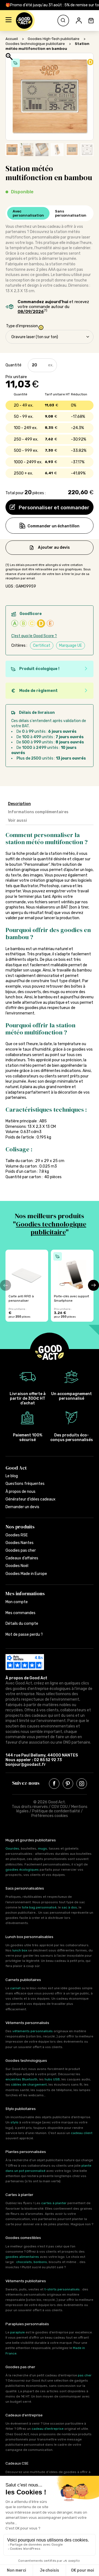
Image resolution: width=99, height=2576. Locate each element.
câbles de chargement (29, 2085)
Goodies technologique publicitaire (35, 44)
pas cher (85, 2375)
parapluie (17, 2332)
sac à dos (69, 1907)
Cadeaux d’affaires (22, 1558)
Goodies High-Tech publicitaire (54, 39)
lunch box (20, 1950)
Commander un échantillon (53, 526)
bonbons (40, 2262)
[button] (9, 21)
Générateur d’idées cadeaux (31, 1499)
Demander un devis (22, 1507)
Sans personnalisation (71, 213)
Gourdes (12, 1848)
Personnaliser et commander (53, 508)
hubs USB (52, 2079)
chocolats (24, 2262)
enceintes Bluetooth (21, 2079)
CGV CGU (60, 1807)
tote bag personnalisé (39, 1907)
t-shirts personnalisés (62, 2289)
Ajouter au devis (54, 547)
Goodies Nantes (20, 1543)
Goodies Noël (17, 1566)
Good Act (16, 1468)
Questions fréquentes (25, 1484)
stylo (14, 2122)
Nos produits (20, 1527)
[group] (27, 1286)
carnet (15, 1988)
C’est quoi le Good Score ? (34, 636)
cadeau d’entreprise (48, 2429)
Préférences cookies (50, 1816)
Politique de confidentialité (56, 1811)
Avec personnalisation (28, 213)
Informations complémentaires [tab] (38, 812)
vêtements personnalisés (33, 2031)
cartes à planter (54, 2203)
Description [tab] (19, 804)
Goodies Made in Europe (26, 1574)
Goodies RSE (17, 1535)
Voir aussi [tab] (17, 820)
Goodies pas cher (21, 1550)
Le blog (12, 1476)
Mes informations (25, 1593)
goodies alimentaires (22, 2257)
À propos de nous (20, 1492)
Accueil (12, 39)
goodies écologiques (22, 1870)
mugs (42, 1848)
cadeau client (82, 2133)
